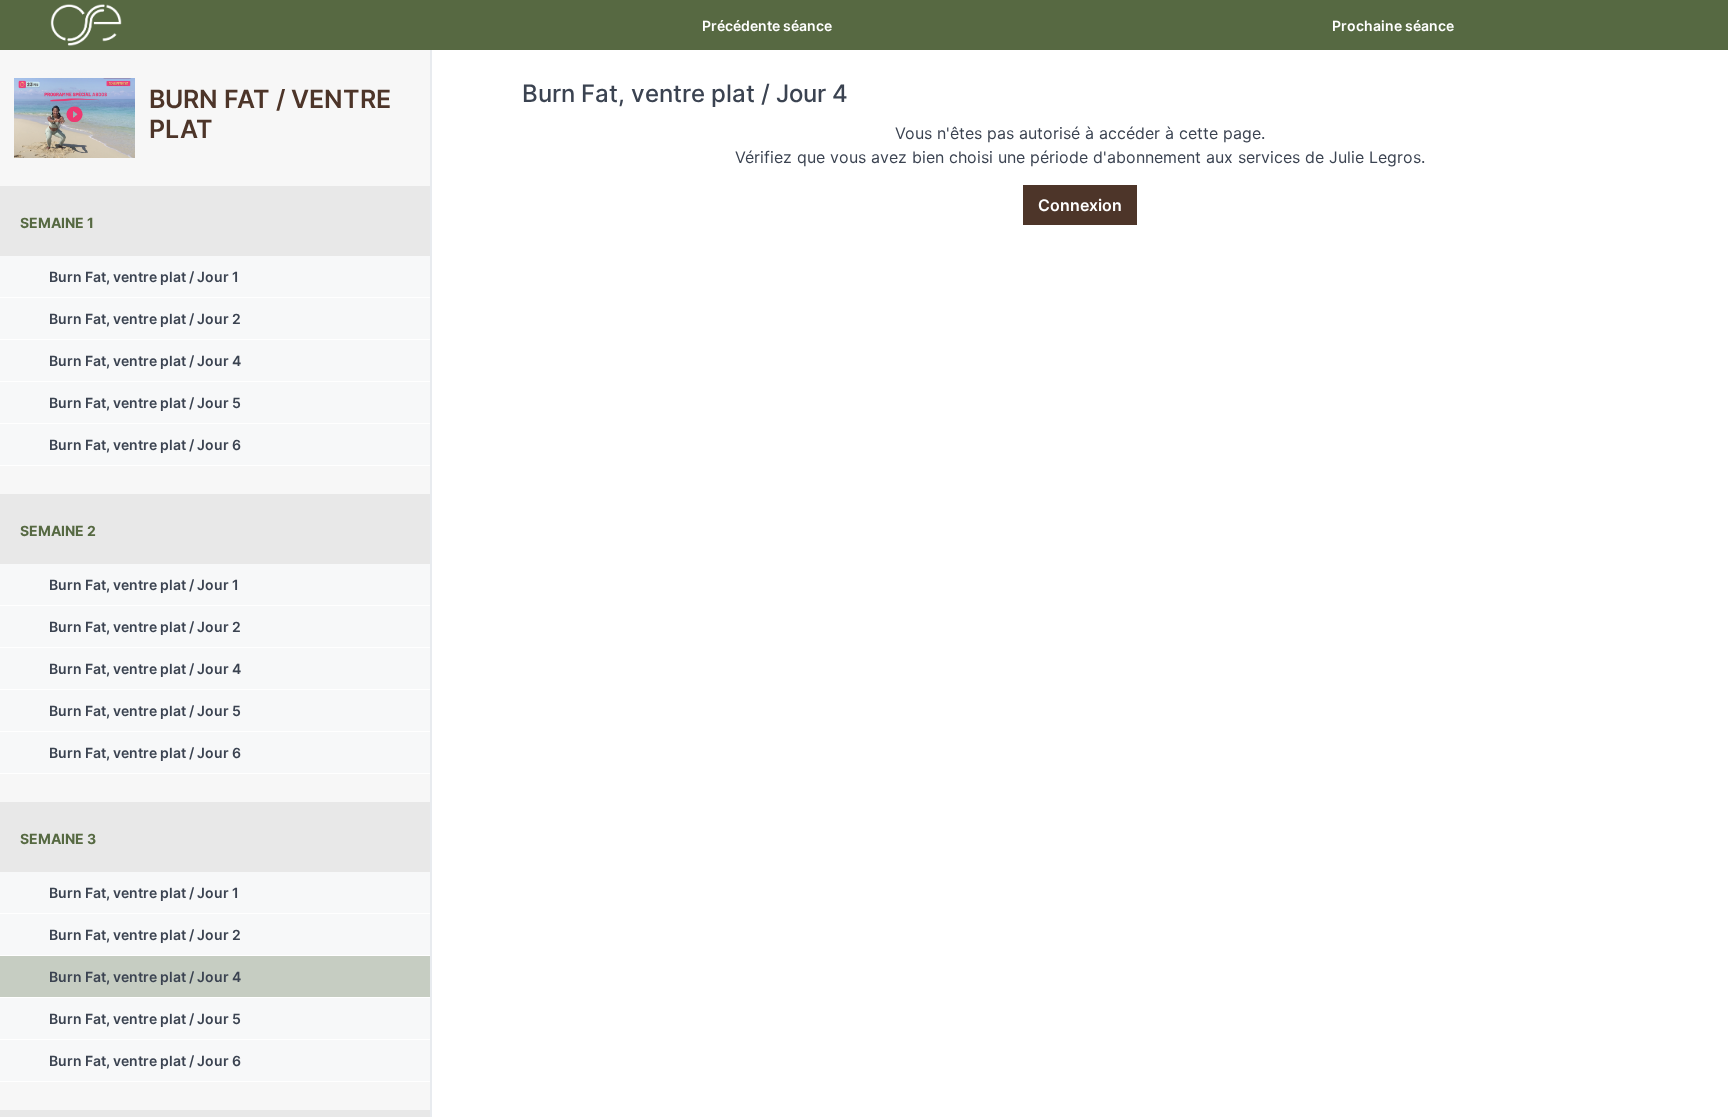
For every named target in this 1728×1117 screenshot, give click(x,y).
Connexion (1080, 205)
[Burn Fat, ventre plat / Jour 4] (74, 118)
